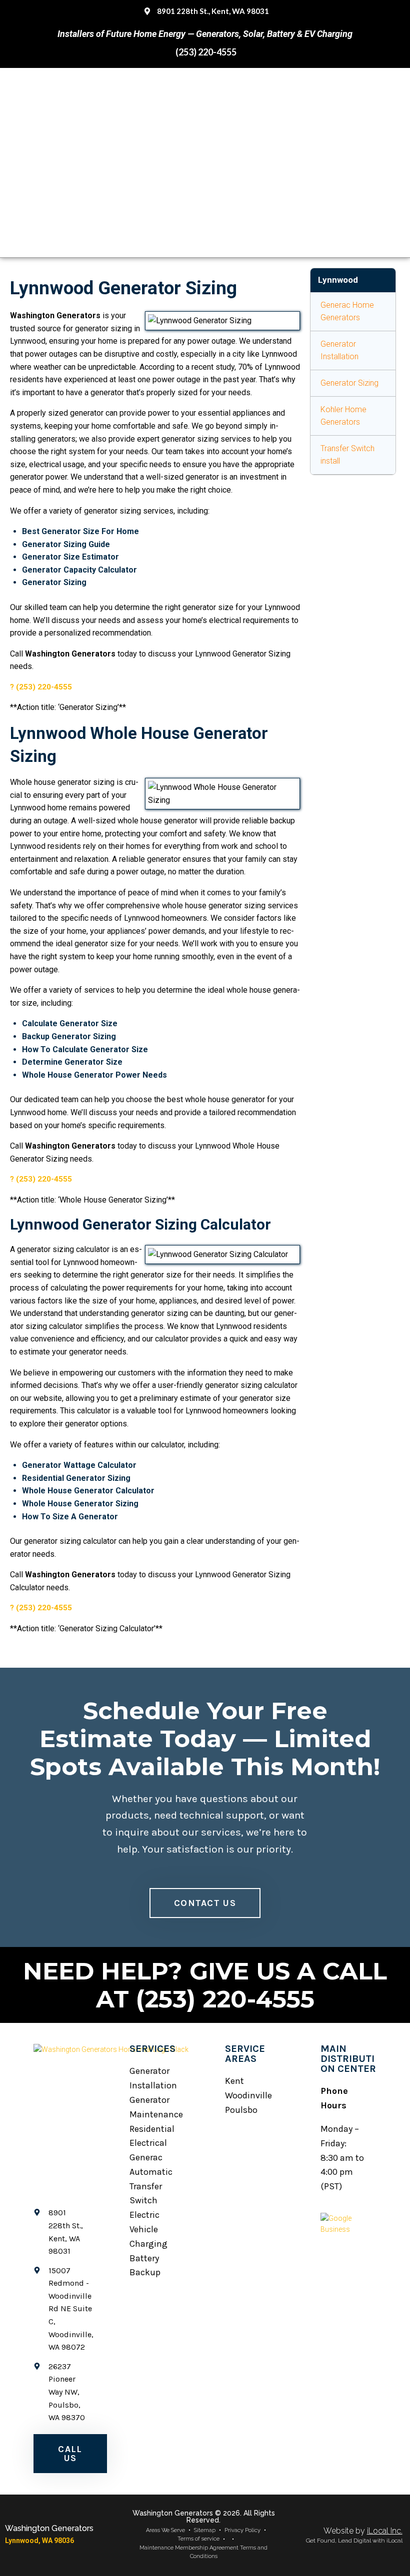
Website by (363, 2531)
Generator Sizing (349, 383)
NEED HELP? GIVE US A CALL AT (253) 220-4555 (205, 1985)
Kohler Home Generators (343, 416)
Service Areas (245, 2054)
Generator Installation (339, 350)
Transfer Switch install (347, 455)
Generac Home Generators (347, 312)
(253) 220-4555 (44, 687)
